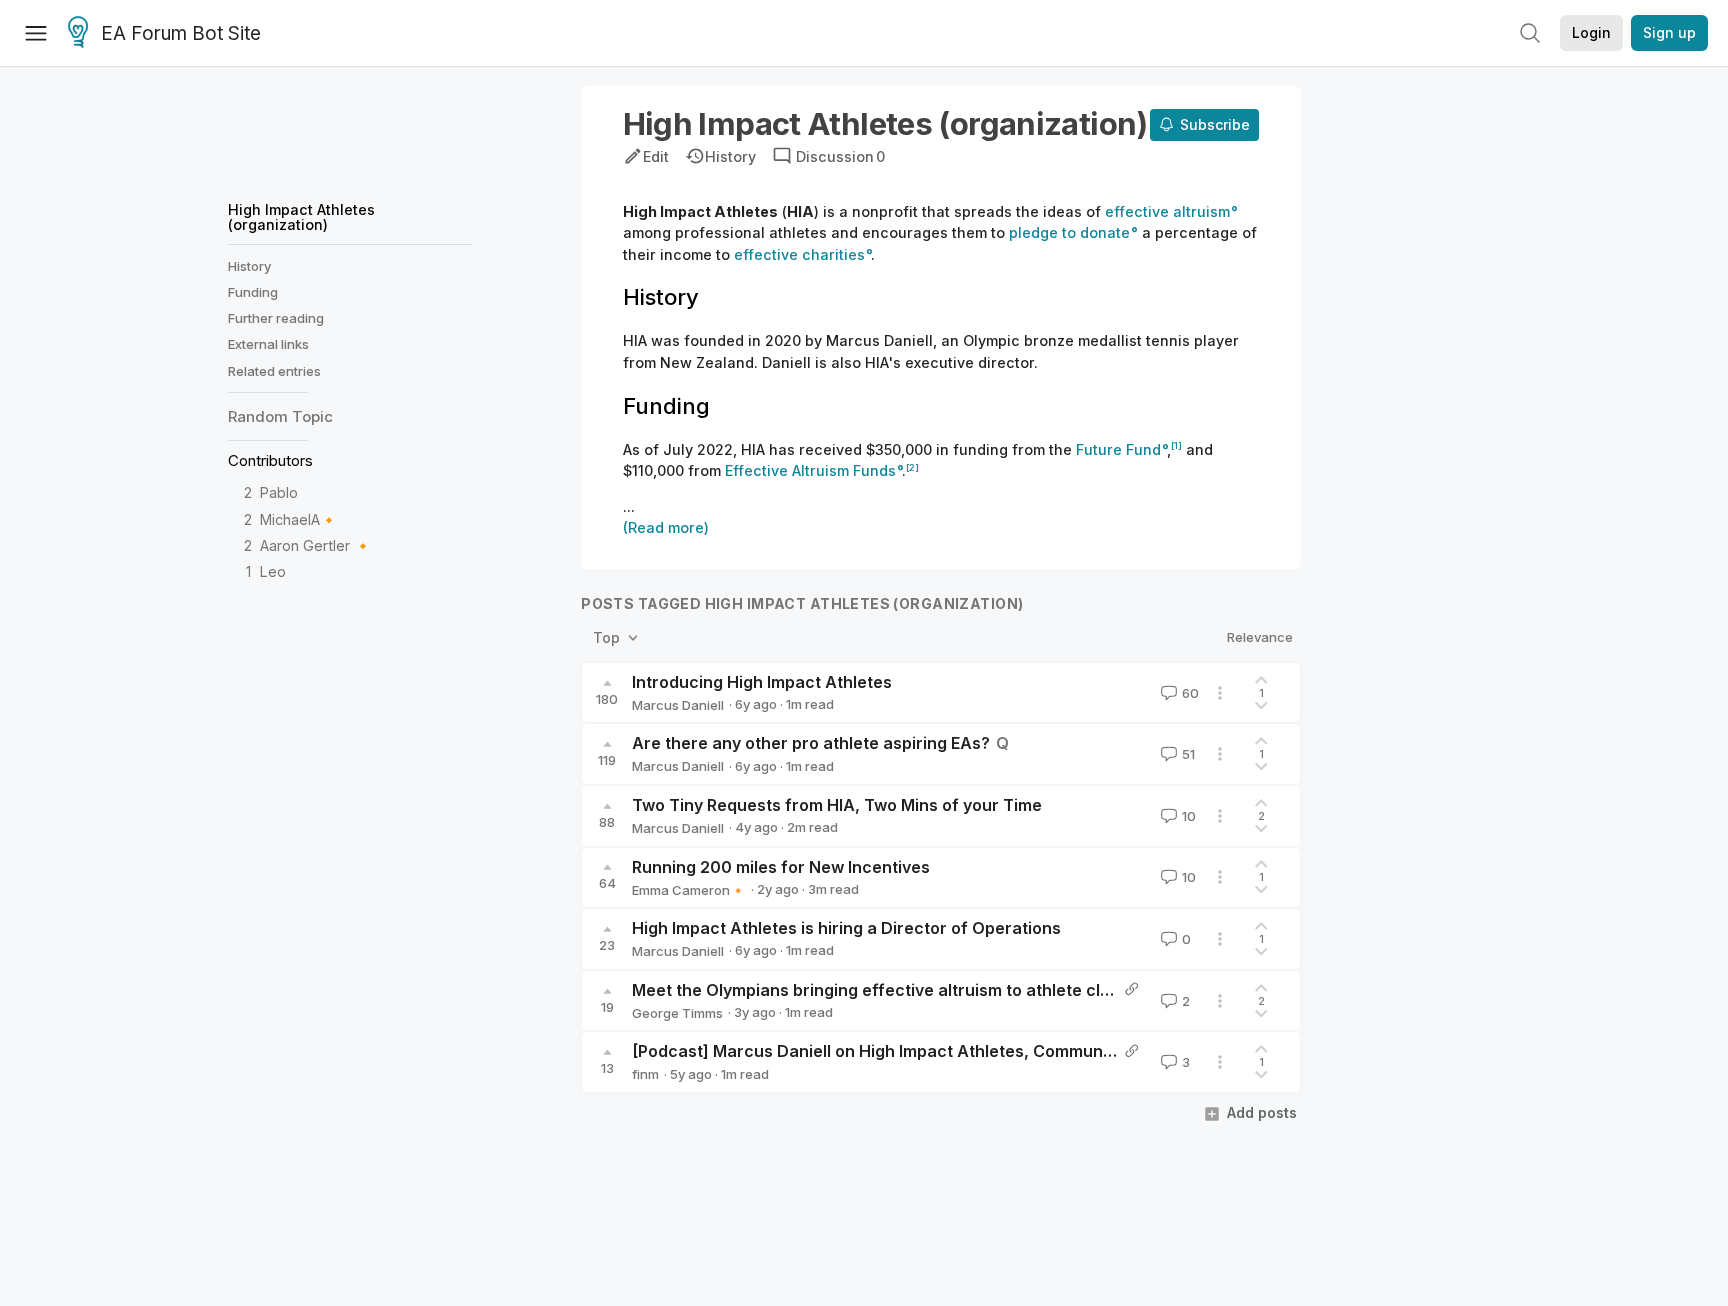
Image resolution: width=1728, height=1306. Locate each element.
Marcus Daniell (678, 705)
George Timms (677, 1013)
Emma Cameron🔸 (689, 890)
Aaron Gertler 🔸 (316, 545)
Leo (273, 572)
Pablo (279, 493)
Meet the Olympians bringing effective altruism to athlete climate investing (926, 990)
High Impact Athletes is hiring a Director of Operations (846, 928)
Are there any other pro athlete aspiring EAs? (811, 743)
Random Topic (280, 417)
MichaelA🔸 (299, 519)
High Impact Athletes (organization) (301, 216)
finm (645, 1074)
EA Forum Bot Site (181, 33)
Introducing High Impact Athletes (762, 682)
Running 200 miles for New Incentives (781, 867)
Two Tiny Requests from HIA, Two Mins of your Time (837, 805)
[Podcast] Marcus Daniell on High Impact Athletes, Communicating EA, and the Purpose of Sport (1010, 1051)
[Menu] (36, 33)
